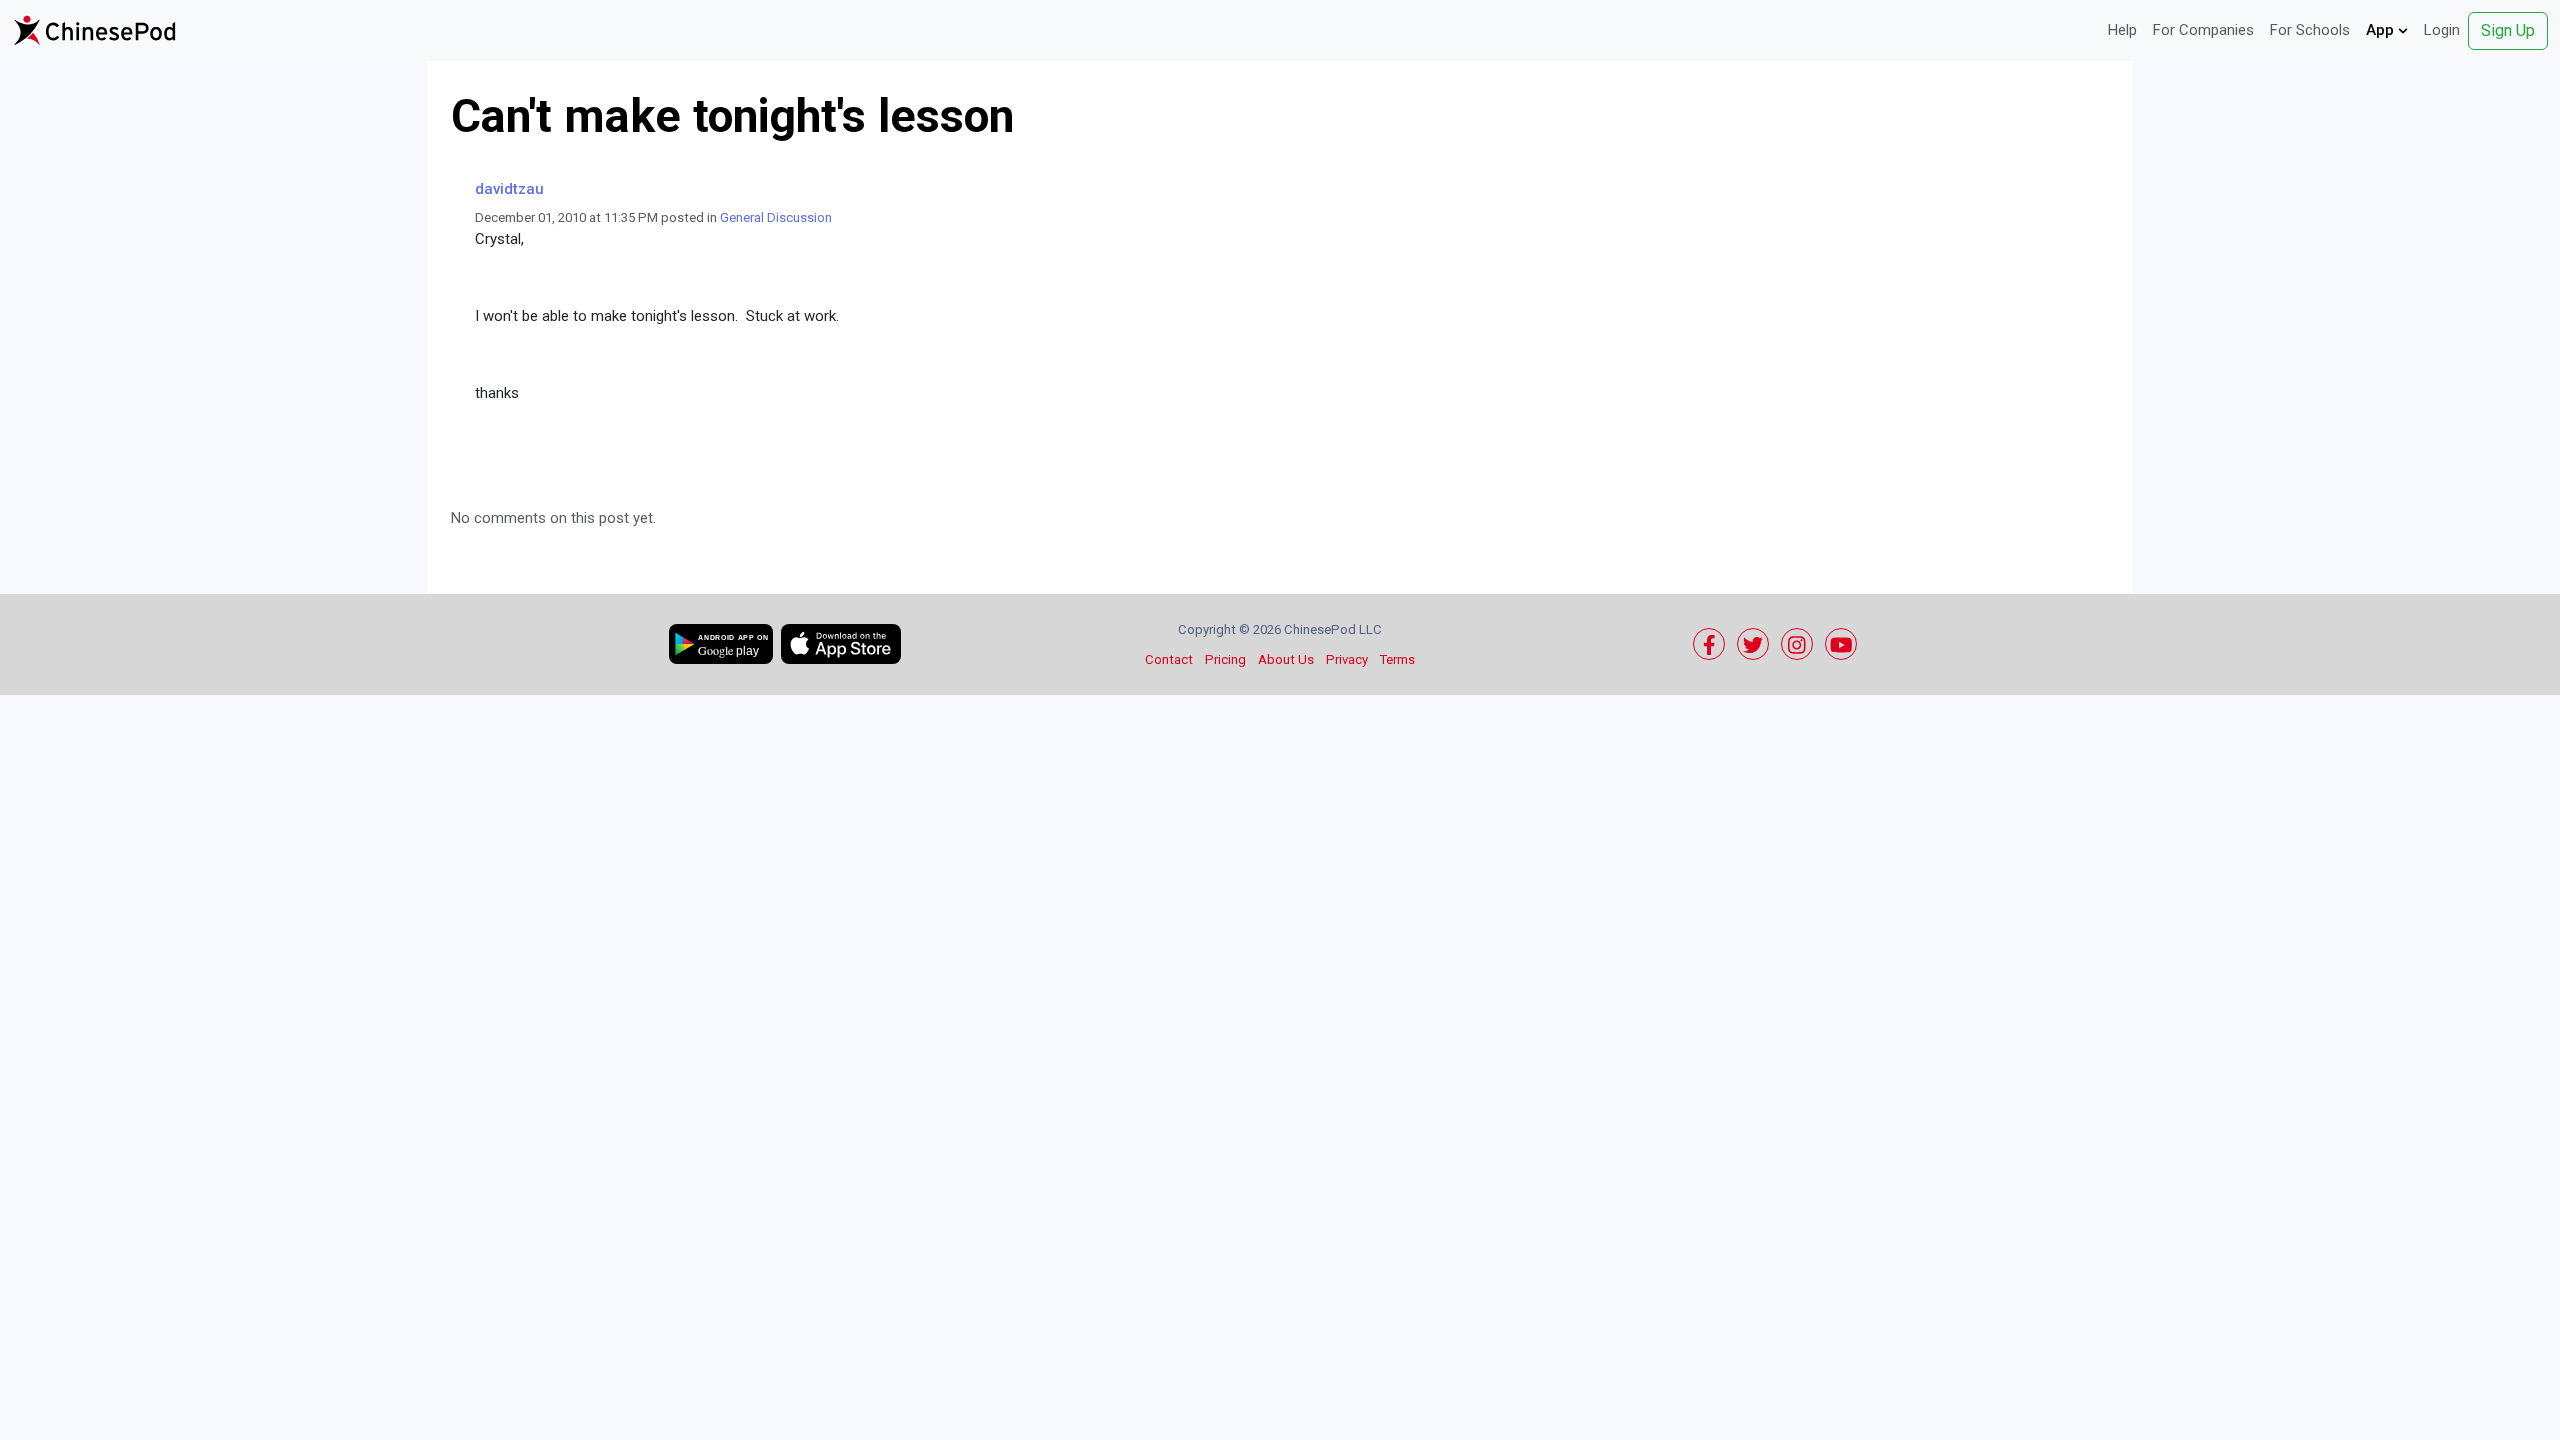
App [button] (2382, 30)
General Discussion (776, 217)
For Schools (2310, 30)
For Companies (2203, 30)
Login (2442, 30)
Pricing (1225, 659)
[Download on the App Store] (841, 644)
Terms (1397, 659)
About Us (1286, 659)
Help (2122, 30)
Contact (1169, 659)
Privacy (1347, 659)
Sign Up (2508, 30)
